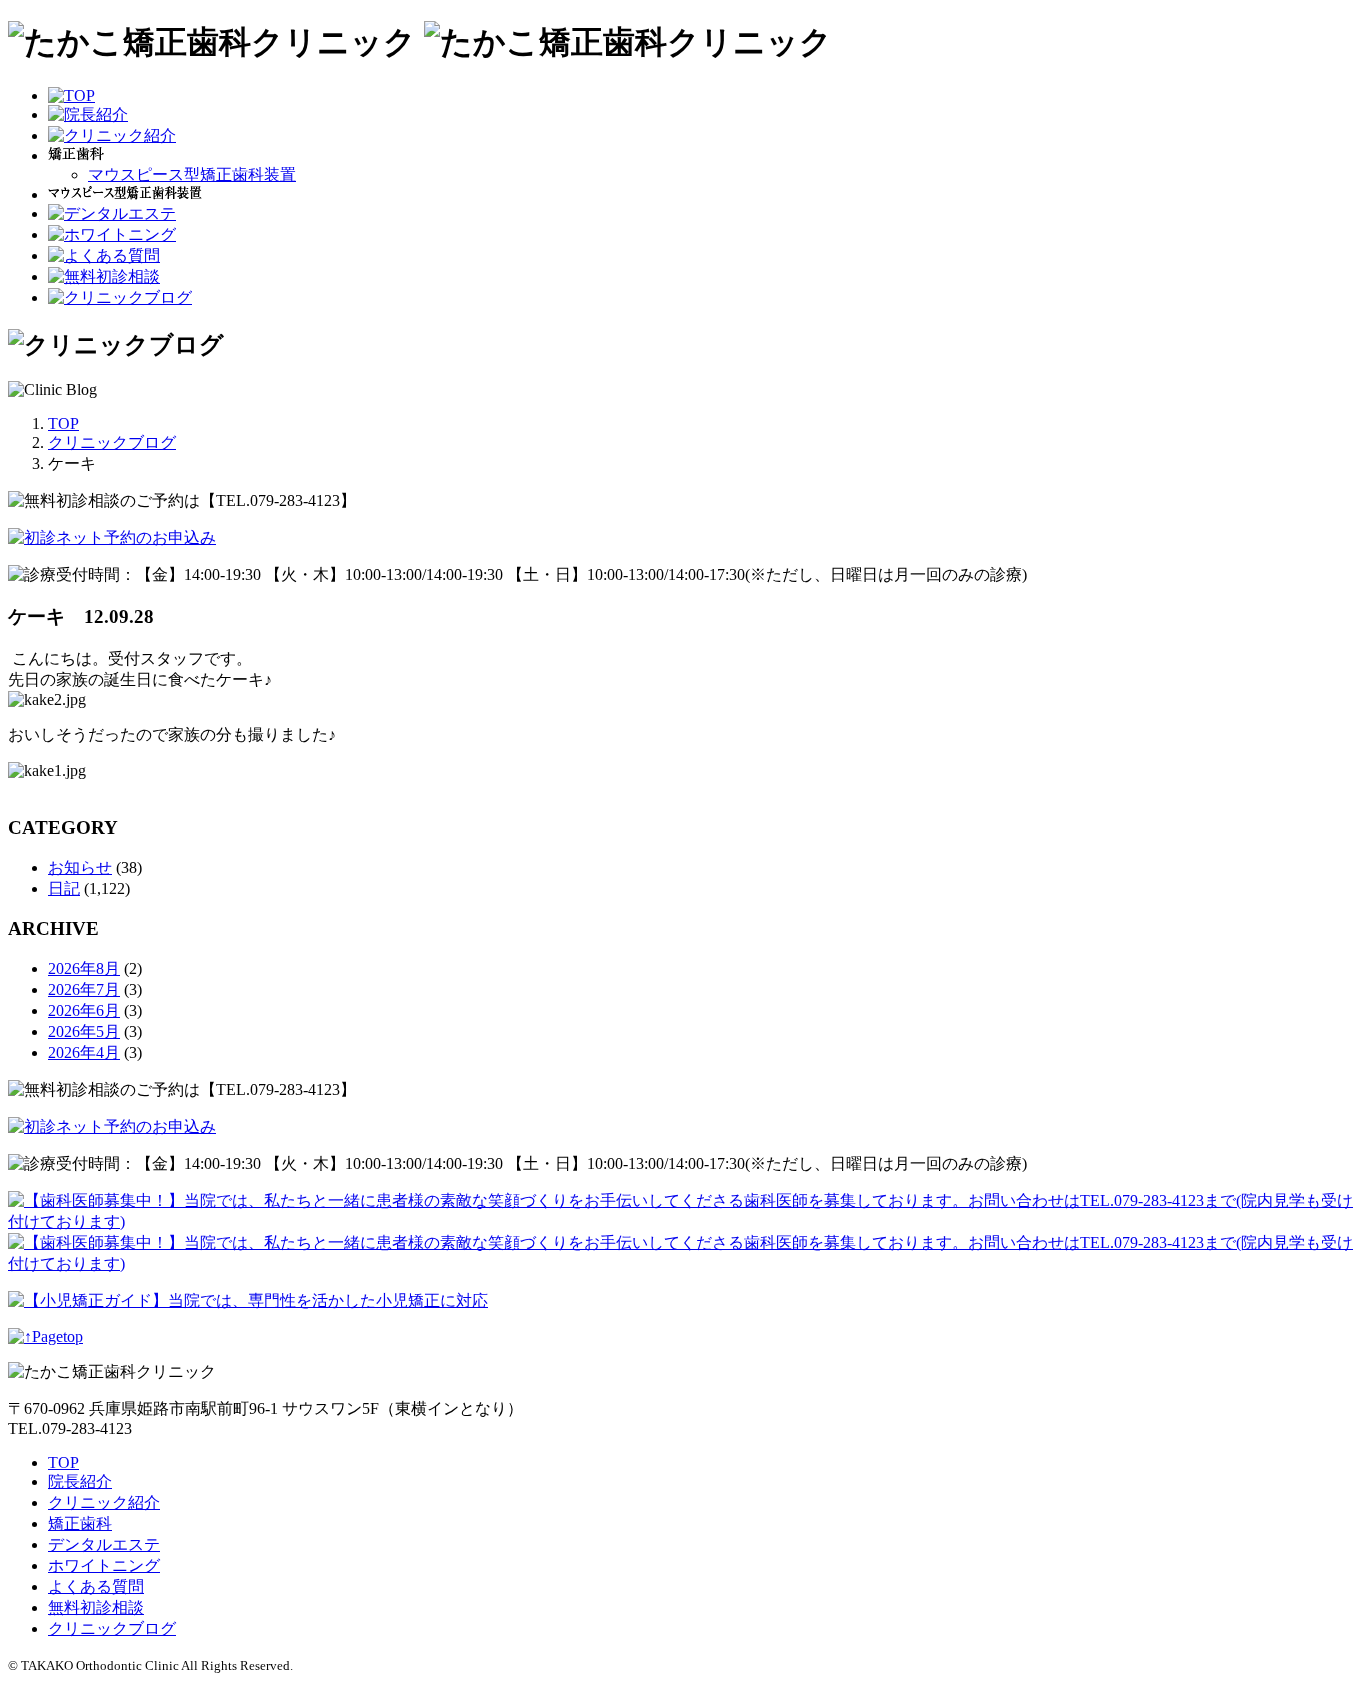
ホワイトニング (104, 1565)
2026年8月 (84, 968)
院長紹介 (80, 1481)
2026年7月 (84, 989)
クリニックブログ (112, 1628)
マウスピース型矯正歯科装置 (192, 174)
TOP (63, 1462)
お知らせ (80, 867)
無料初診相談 (96, 1607)
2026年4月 (84, 1052)
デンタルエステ (104, 1544)
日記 (64, 888)
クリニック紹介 (104, 1502)
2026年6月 (84, 1010)
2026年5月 (84, 1031)
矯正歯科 (80, 1523)
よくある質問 (96, 1586)
